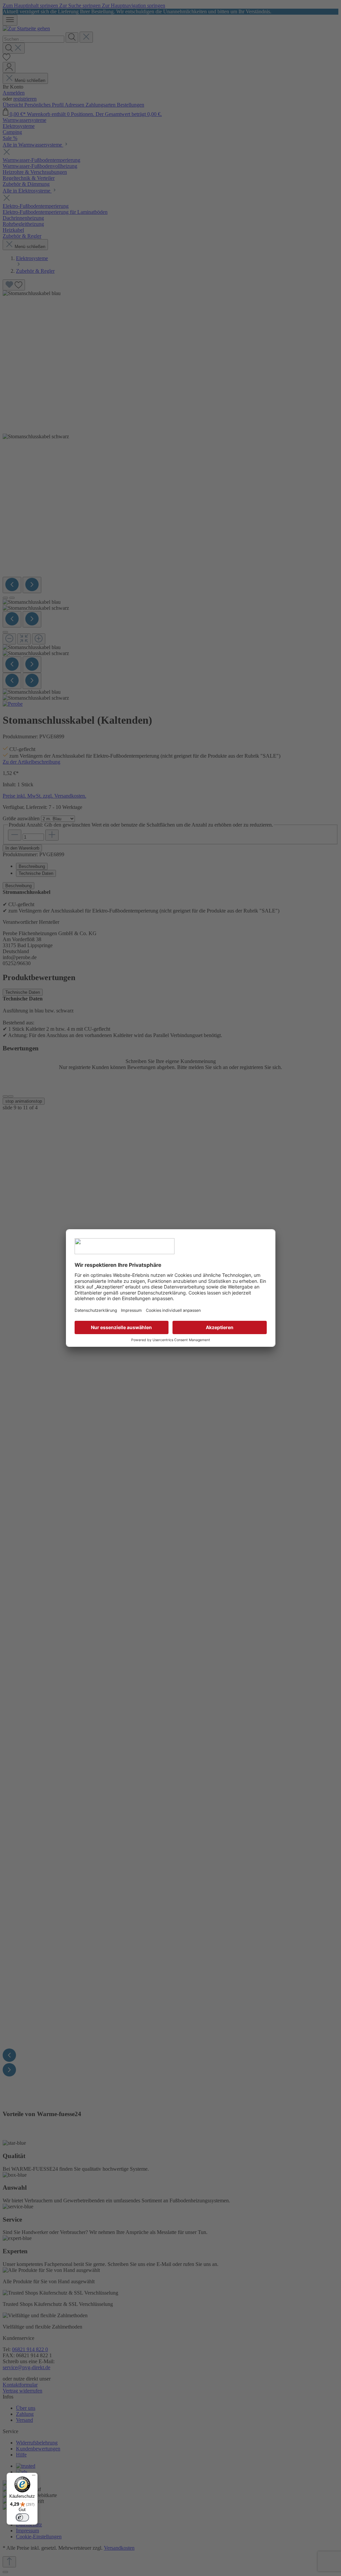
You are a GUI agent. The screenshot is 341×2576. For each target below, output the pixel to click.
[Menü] (34, 2477)
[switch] (22, 2517)
